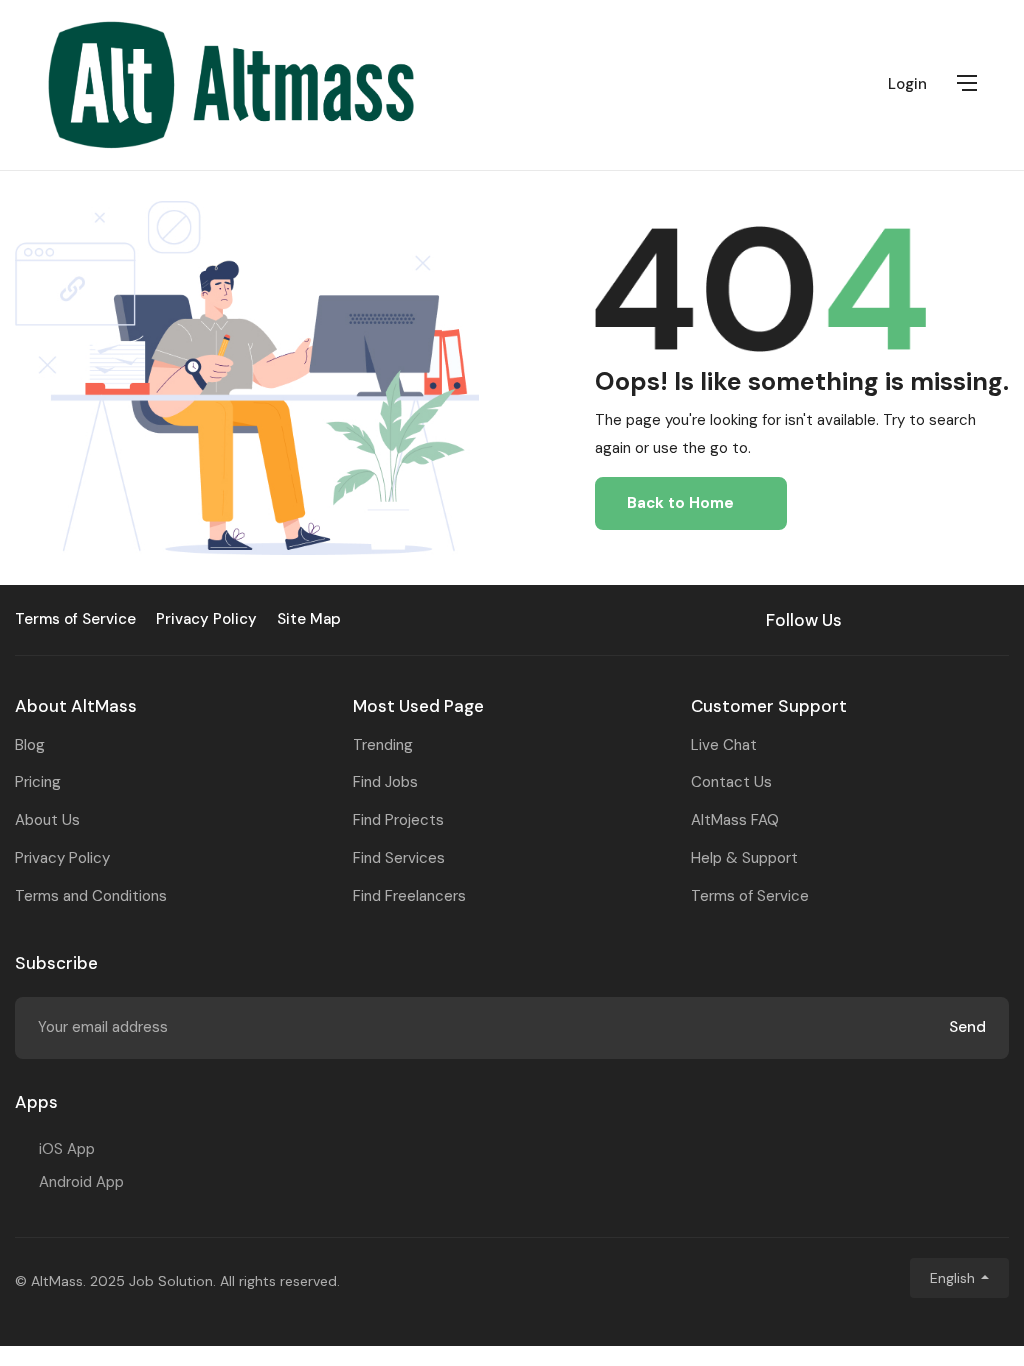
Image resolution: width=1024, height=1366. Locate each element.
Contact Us (731, 782)
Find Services (399, 858)
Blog (30, 745)
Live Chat (724, 745)
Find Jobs (385, 782)
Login (907, 84)
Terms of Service (750, 896)
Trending (383, 745)
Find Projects (398, 820)
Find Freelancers (409, 896)
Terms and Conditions (91, 896)
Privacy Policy (62, 858)
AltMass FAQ (735, 820)
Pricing (38, 782)
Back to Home (680, 503)
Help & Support (744, 858)
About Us (47, 820)
